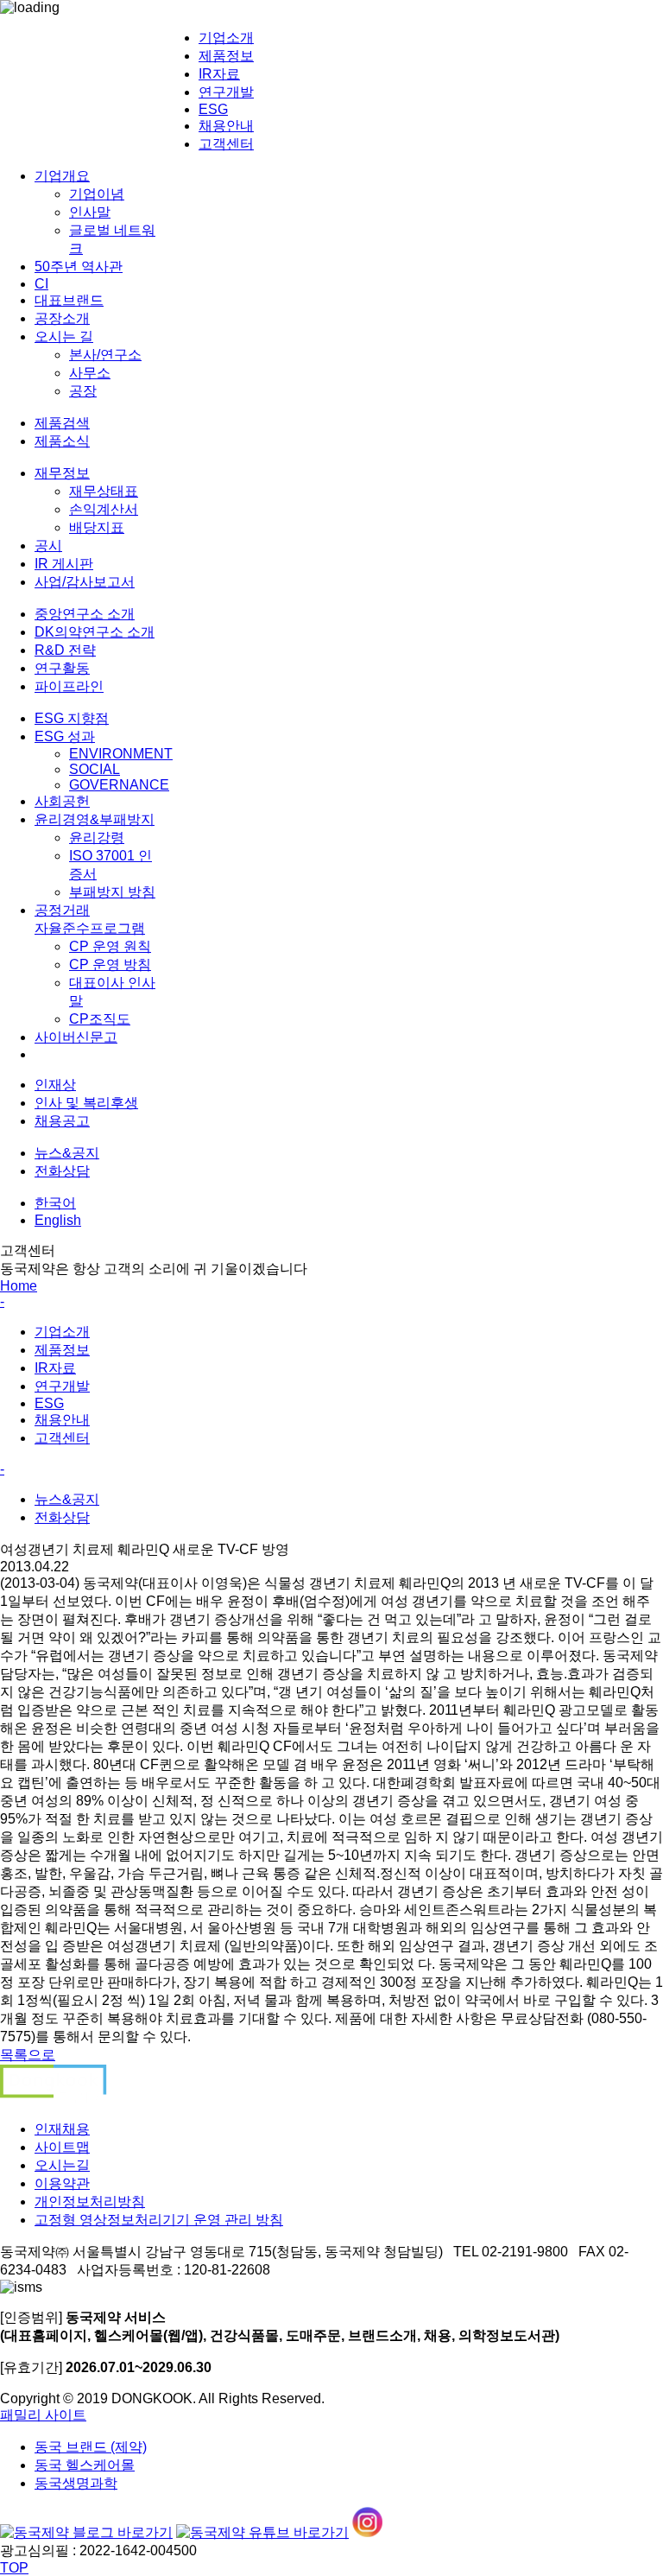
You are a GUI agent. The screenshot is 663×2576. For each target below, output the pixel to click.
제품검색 (62, 423)
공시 (48, 546)
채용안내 (226, 126)
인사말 (90, 212)
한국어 (55, 1203)
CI (41, 284)
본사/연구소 (105, 355)
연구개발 (226, 92)
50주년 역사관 (79, 266)
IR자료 (219, 74)
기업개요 (62, 176)
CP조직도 (100, 1019)
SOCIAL (95, 769)
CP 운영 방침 (110, 964)
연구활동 (62, 668)
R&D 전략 (65, 650)
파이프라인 (69, 686)
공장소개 (62, 318)
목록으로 (28, 2055)
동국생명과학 (76, 2483)
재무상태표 (104, 491)
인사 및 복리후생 (86, 1103)
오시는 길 (64, 336)
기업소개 (226, 38)
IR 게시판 (64, 564)
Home (19, 1286)
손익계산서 (104, 509)
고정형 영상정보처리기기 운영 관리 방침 (159, 2220)
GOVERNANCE (119, 785)
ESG (213, 109)
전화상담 (62, 1171)
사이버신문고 (76, 1037)
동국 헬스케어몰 (85, 2465)
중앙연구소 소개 (85, 614)
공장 (83, 391)
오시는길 (62, 2165)
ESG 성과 (65, 736)
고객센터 (226, 144)
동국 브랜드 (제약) (91, 2447)
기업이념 (97, 194)
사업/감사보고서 (85, 582)
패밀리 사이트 (43, 2415)
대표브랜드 (69, 300)
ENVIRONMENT (121, 754)
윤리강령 (97, 838)
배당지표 (97, 527)
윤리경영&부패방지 (95, 819)
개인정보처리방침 (90, 2202)
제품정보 (226, 56)
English (58, 1220)
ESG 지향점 (72, 718)
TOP (14, 2568)
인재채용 (62, 2129)
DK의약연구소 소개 (95, 632)
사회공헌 (62, 801)
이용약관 (62, 2183)
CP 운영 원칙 (110, 946)
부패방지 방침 (112, 892)
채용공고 (62, 1121)
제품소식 (62, 441)
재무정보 (62, 473)
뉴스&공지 (67, 1153)
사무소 (90, 373)
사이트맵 (62, 2147)
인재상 (55, 1085)
